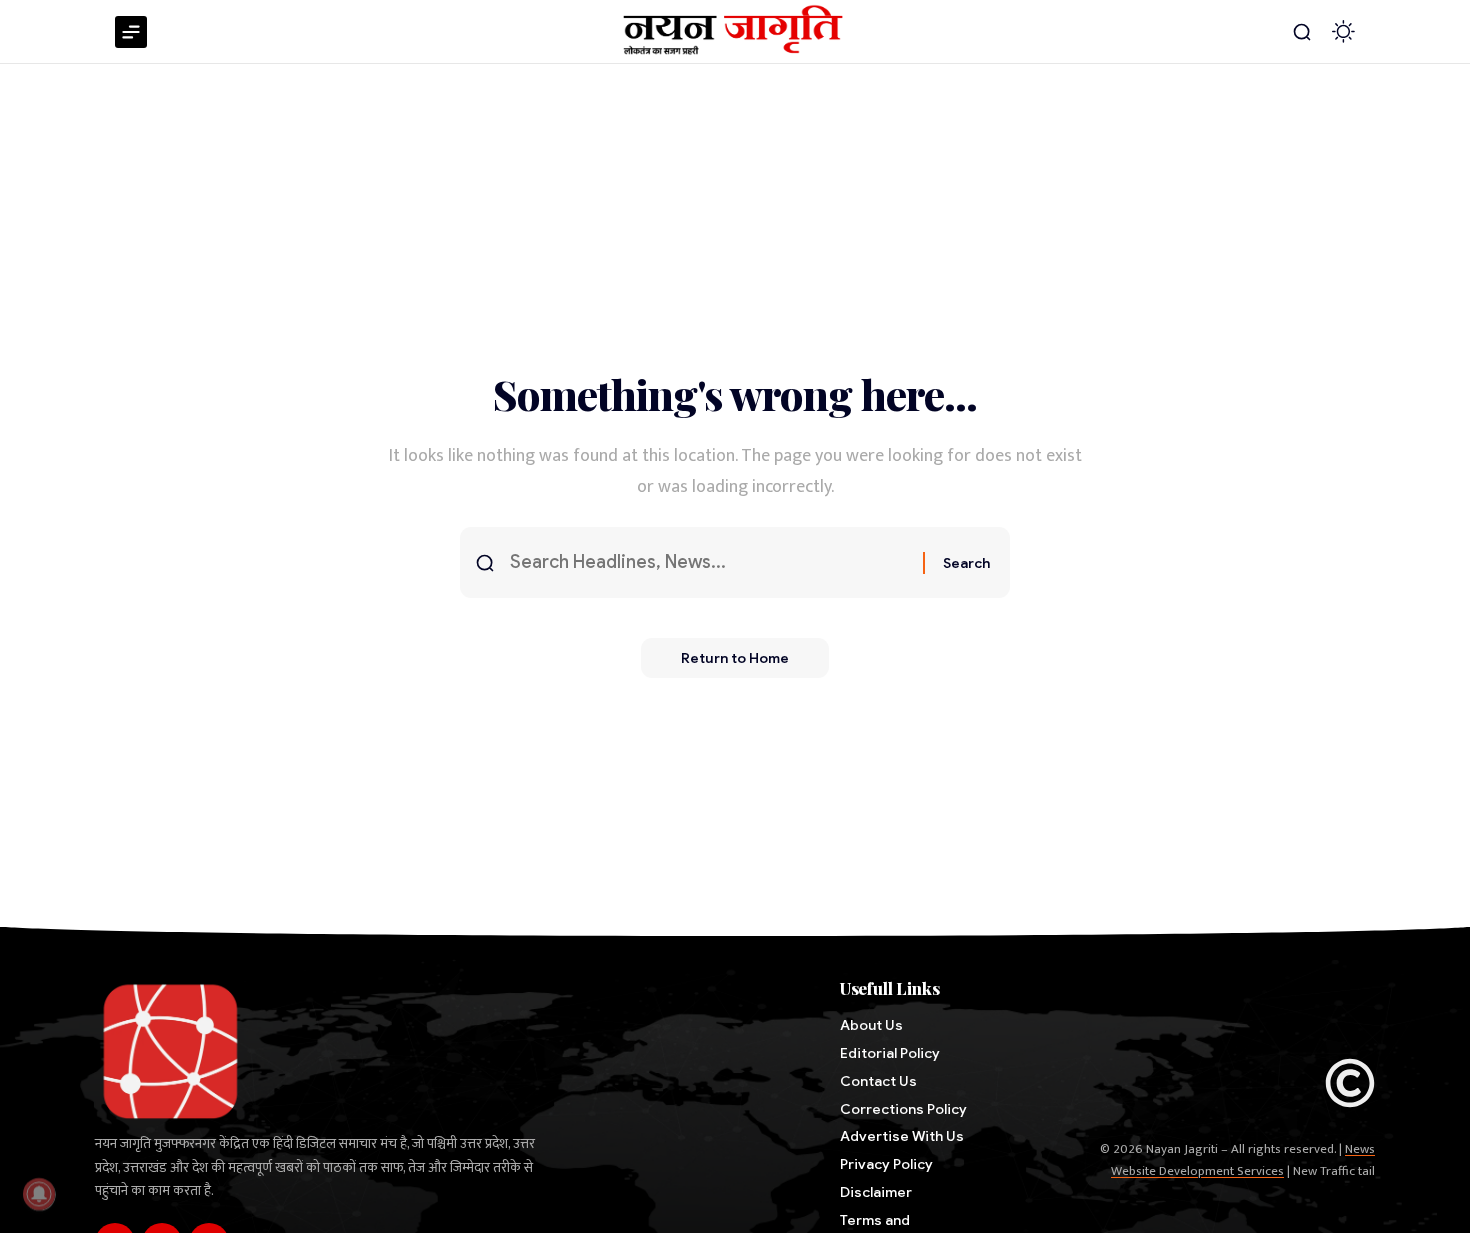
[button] (1302, 32)
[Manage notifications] (39, 1194)
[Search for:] (709, 562)
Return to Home (735, 658)
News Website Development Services (1243, 1160)
